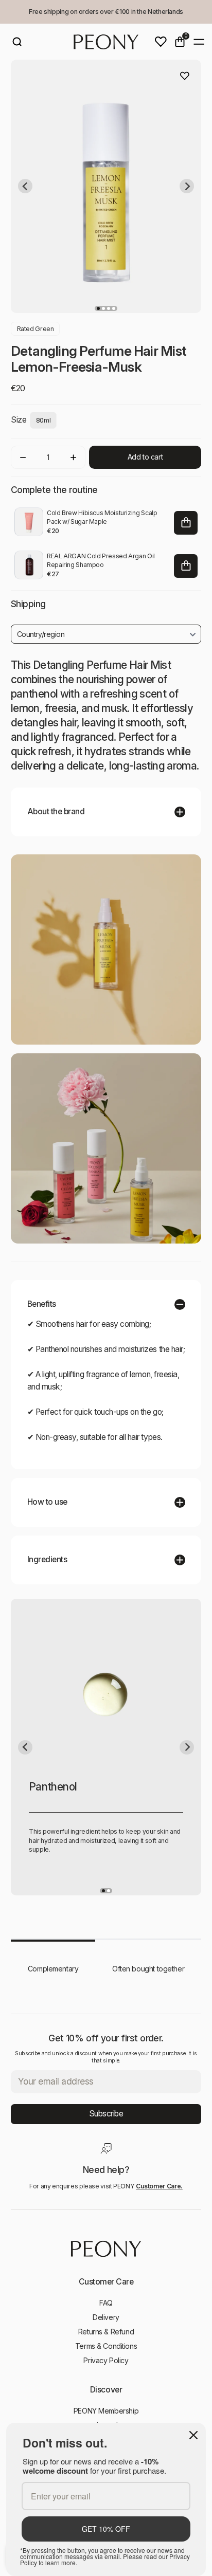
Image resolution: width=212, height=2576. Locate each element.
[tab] (98, 308)
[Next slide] (187, 186)
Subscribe (106, 2114)
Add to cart (145, 457)
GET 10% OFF (106, 2529)
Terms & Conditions (106, 2346)
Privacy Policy (106, 2360)
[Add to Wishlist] (185, 76)
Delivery (106, 2317)
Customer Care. (159, 2186)
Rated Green (36, 329)
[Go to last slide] (25, 186)
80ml (43, 420)
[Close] (193, 2435)
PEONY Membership (106, 2411)
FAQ (106, 2303)
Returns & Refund (106, 2332)
